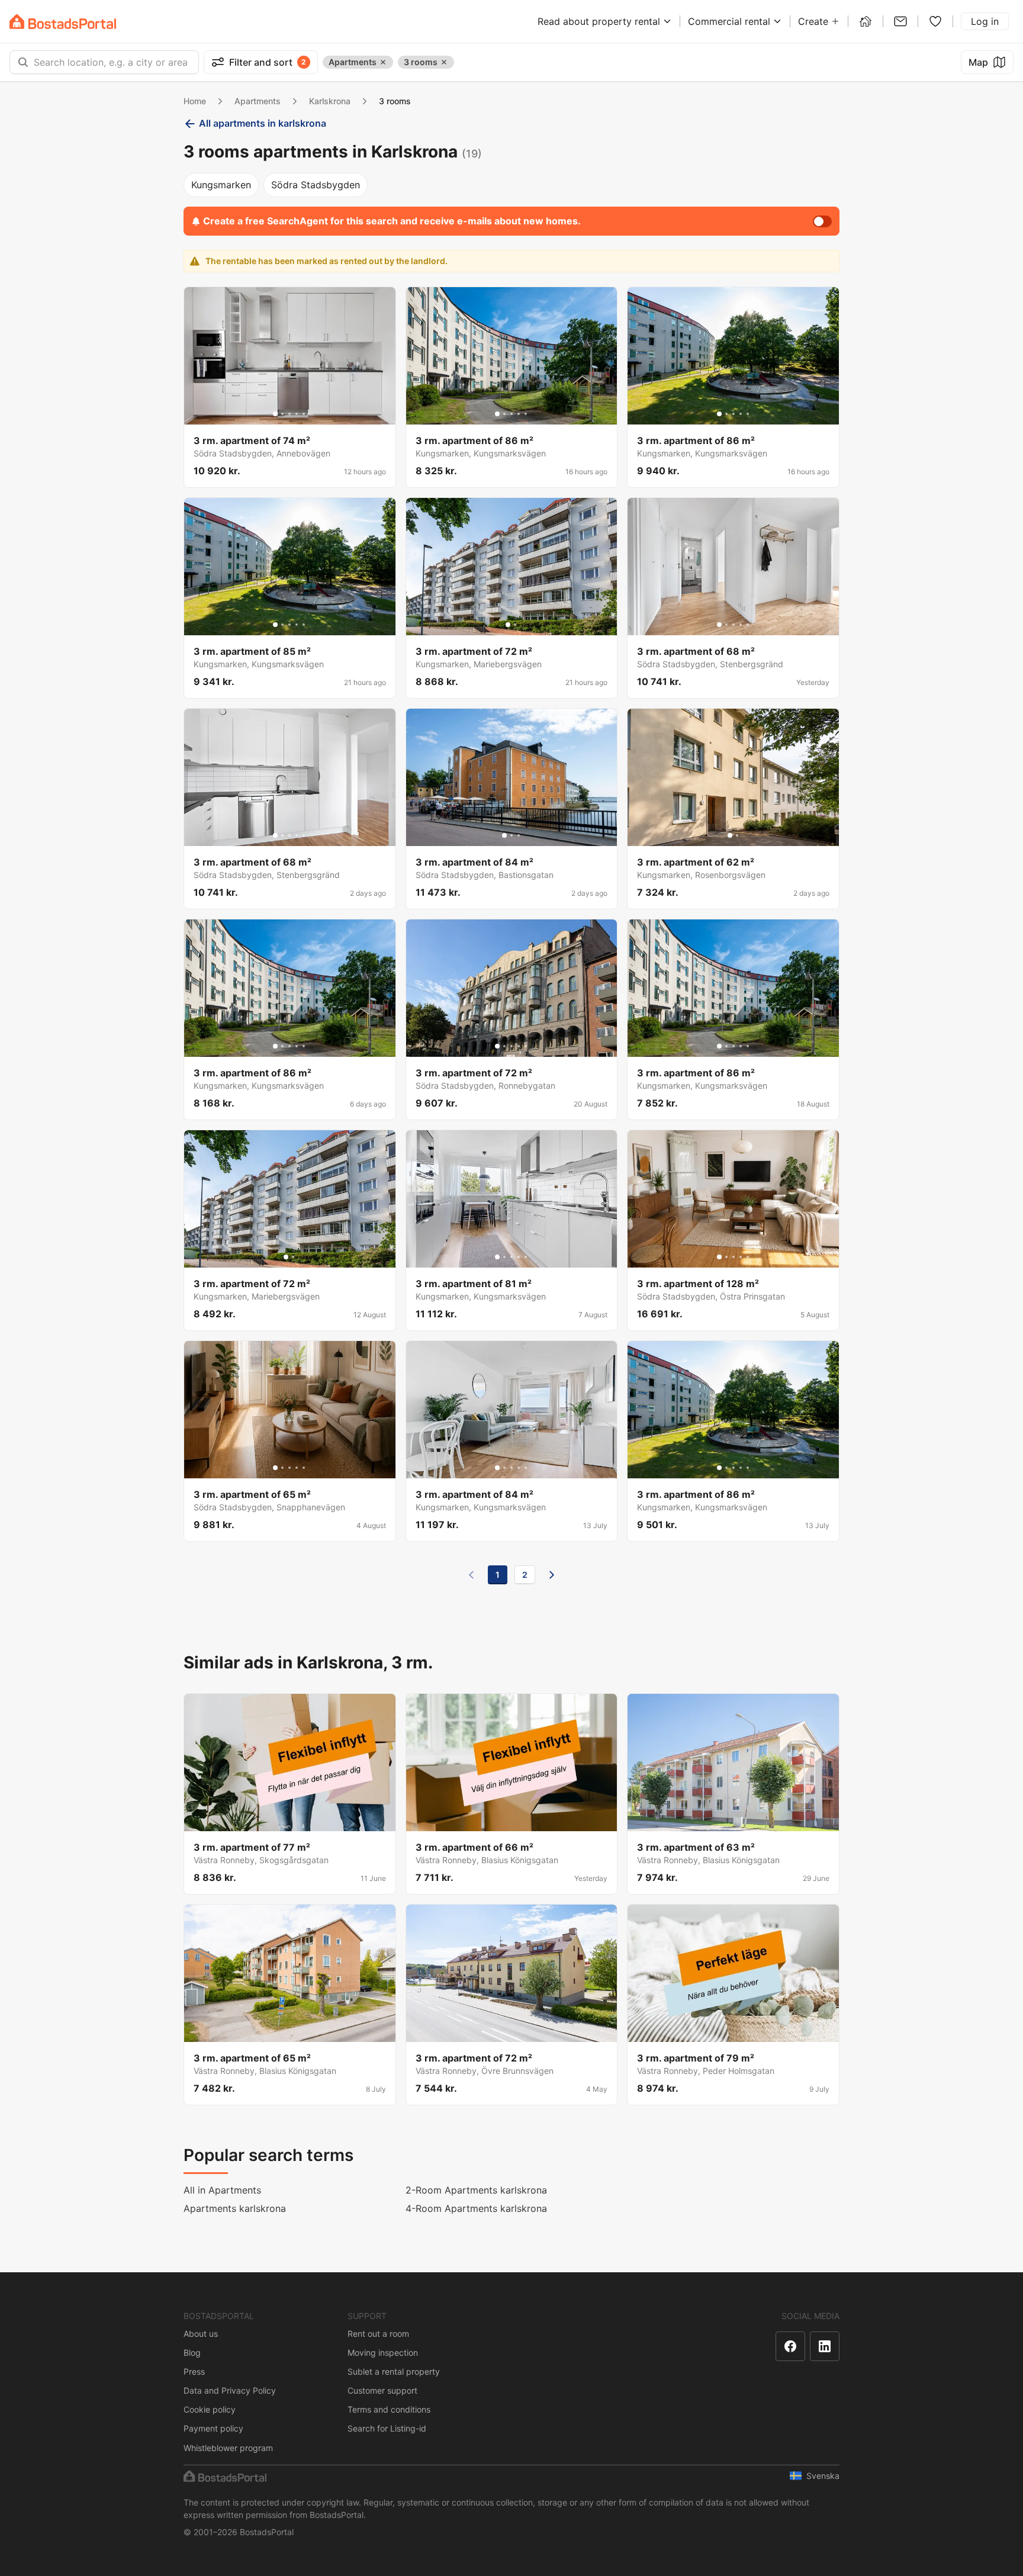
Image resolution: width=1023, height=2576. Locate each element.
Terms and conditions (389, 2409)
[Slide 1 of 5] (275, 414)
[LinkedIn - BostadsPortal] (825, 2346)
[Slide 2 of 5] (282, 414)
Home (195, 101)
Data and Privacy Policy (230, 2390)
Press (194, 2371)
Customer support (382, 2390)
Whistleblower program (228, 2448)
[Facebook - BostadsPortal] (790, 2346)
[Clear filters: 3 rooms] (444, 62)
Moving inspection (383, 2353)
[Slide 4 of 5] (297, 414)
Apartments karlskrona (235, 2208)
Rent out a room (378, 2334)
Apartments (258, 101)
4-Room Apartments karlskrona (476, 2208)
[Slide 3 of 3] (519, 835)
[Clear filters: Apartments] (383, 62)
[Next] (552, 1575)
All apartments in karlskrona (263, 123)
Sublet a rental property (394, 2371)
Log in (985, 21)
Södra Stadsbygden (316, 185)
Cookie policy (210, 2409)
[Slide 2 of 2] (515, 625)
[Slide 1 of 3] (504, 835)
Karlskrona (330, 101)
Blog (192, 2353)
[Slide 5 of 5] (304, 414)
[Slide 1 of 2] (508, 625)
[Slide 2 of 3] (511, 835)
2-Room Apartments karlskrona (476, 2190)
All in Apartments (222, 2190)
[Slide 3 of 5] (289, 414)
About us (201, 2334)
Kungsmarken (221, 185)
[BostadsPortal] (63, 22)
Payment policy (213, 2428)
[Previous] (471, 1575)
